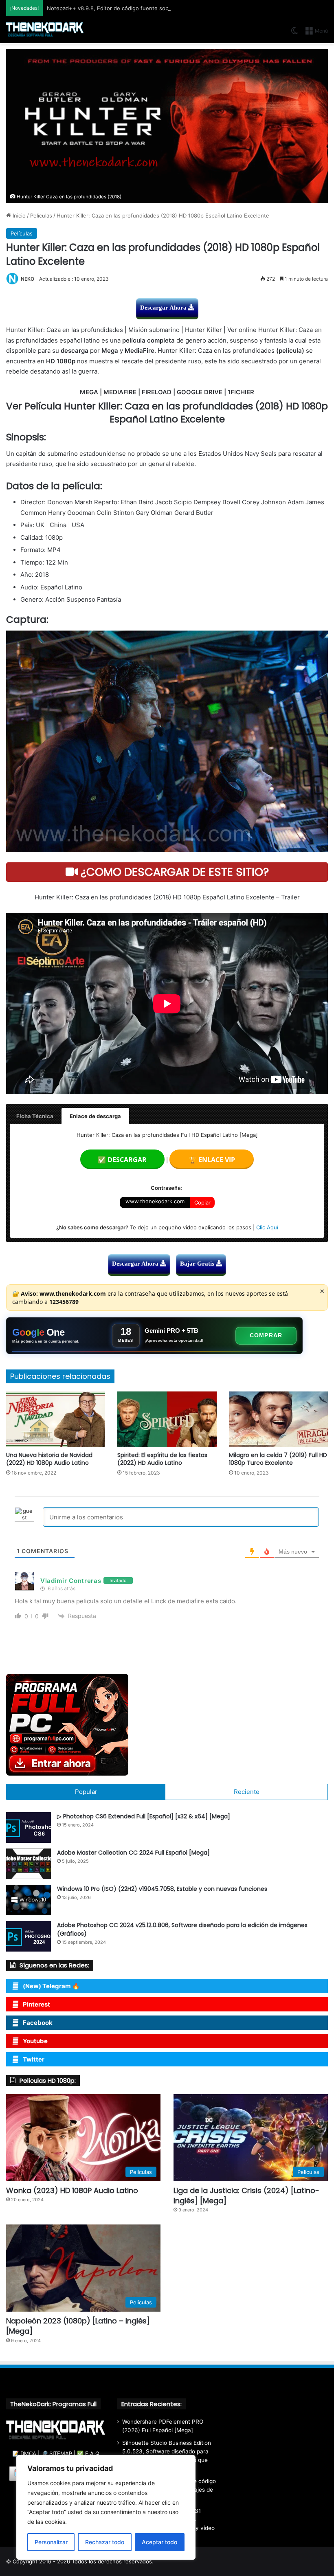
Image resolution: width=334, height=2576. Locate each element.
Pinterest (36, 2004)
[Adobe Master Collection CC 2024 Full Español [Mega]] (29, 1864)
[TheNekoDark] (45, 30)
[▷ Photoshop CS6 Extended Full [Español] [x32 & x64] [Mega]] (29, 1828)
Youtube (35, 2041)
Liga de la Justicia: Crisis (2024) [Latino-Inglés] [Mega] (246, 2196)
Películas (41, 215)
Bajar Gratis (198, 1264)
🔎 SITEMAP (57, 2453)
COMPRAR (266, 1335)
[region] (106, 2507)
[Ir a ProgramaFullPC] (167, 1725)
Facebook (38, 2023)
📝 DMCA (24, 2453)
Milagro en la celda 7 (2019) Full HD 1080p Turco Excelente (278, 1459)
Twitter (34, 2059)
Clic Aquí (267, 1227)
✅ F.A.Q (88, 2453)
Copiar (202, 1202)
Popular (86, 1792)
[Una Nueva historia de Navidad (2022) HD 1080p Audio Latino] (56, 1419)
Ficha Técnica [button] (35, 1116)
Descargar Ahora (164, 308)
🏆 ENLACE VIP (212, 1160)
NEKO (27, 279)
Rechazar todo (105, 2542)
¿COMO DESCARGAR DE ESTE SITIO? (173, 872)
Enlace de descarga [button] (95, 1116)
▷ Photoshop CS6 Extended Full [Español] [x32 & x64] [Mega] (144, 1816)
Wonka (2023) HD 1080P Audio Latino (72, 2190)
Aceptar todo (159, 2542)
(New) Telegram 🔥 (51, 1986)
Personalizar (51, 2542)
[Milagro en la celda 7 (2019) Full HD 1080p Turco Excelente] (278, 1419)
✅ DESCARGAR (122, 1160)
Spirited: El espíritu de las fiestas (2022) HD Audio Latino (162, 1459)
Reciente (247, 1792)
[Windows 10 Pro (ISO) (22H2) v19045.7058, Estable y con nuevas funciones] (29, 1900)
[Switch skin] (294, 34)
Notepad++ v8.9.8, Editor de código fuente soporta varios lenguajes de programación (156, 8)
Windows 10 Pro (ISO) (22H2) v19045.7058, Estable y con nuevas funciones (162, 1889)
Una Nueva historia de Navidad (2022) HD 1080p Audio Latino (49, 1459)
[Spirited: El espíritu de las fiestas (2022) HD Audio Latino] (167, 1419)
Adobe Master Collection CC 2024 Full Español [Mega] (133, 1853)
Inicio (18, 215)
